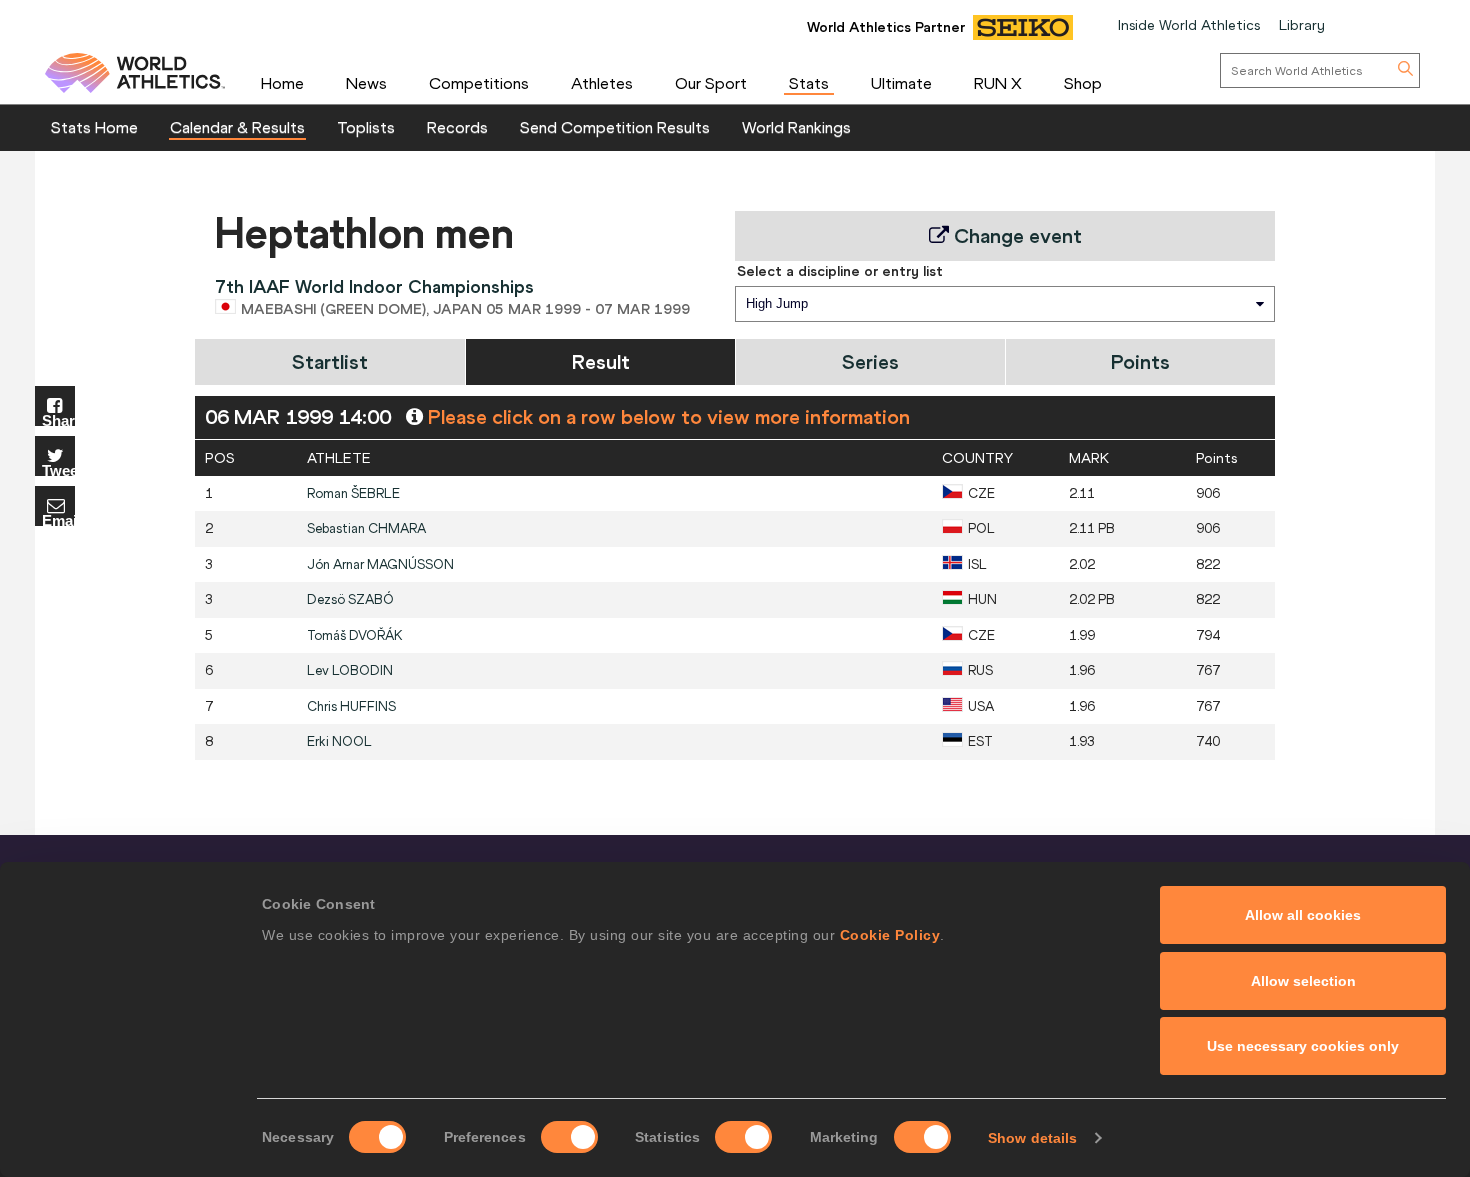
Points (1140, 361)
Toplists (366, 127)
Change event (1015, 235)
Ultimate (901, 83)
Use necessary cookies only (1303, 1046)
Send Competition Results (615, 127)
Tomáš (355, 635)
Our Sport (711, 83)
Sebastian (366, 528)
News (366, 83)
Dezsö (350, 599)
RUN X (998, 83)
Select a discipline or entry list (840, 271)
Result (601, 361)
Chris (351, 706)
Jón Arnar (380, 564)
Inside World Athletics (1189, 25)
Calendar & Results (237, 127)
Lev (350, 670)
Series (870, 361)
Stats (809, 83)
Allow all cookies (1303, 915)
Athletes (602, 83)
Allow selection (1303, 981)
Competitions (479, 83)
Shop (1083, 83)
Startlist (330, 361)
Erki (339, 741)
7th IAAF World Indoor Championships (374, 286)
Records (457, 127)
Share (58, 419)
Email (58, 519)
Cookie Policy (890, 935)
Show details (1032, 1138)
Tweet (58, 469)
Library (1302, 25)
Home (282, 83)
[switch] (569, 1137)
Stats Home (94, 127)
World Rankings (796, 127)
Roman (353, 493)
